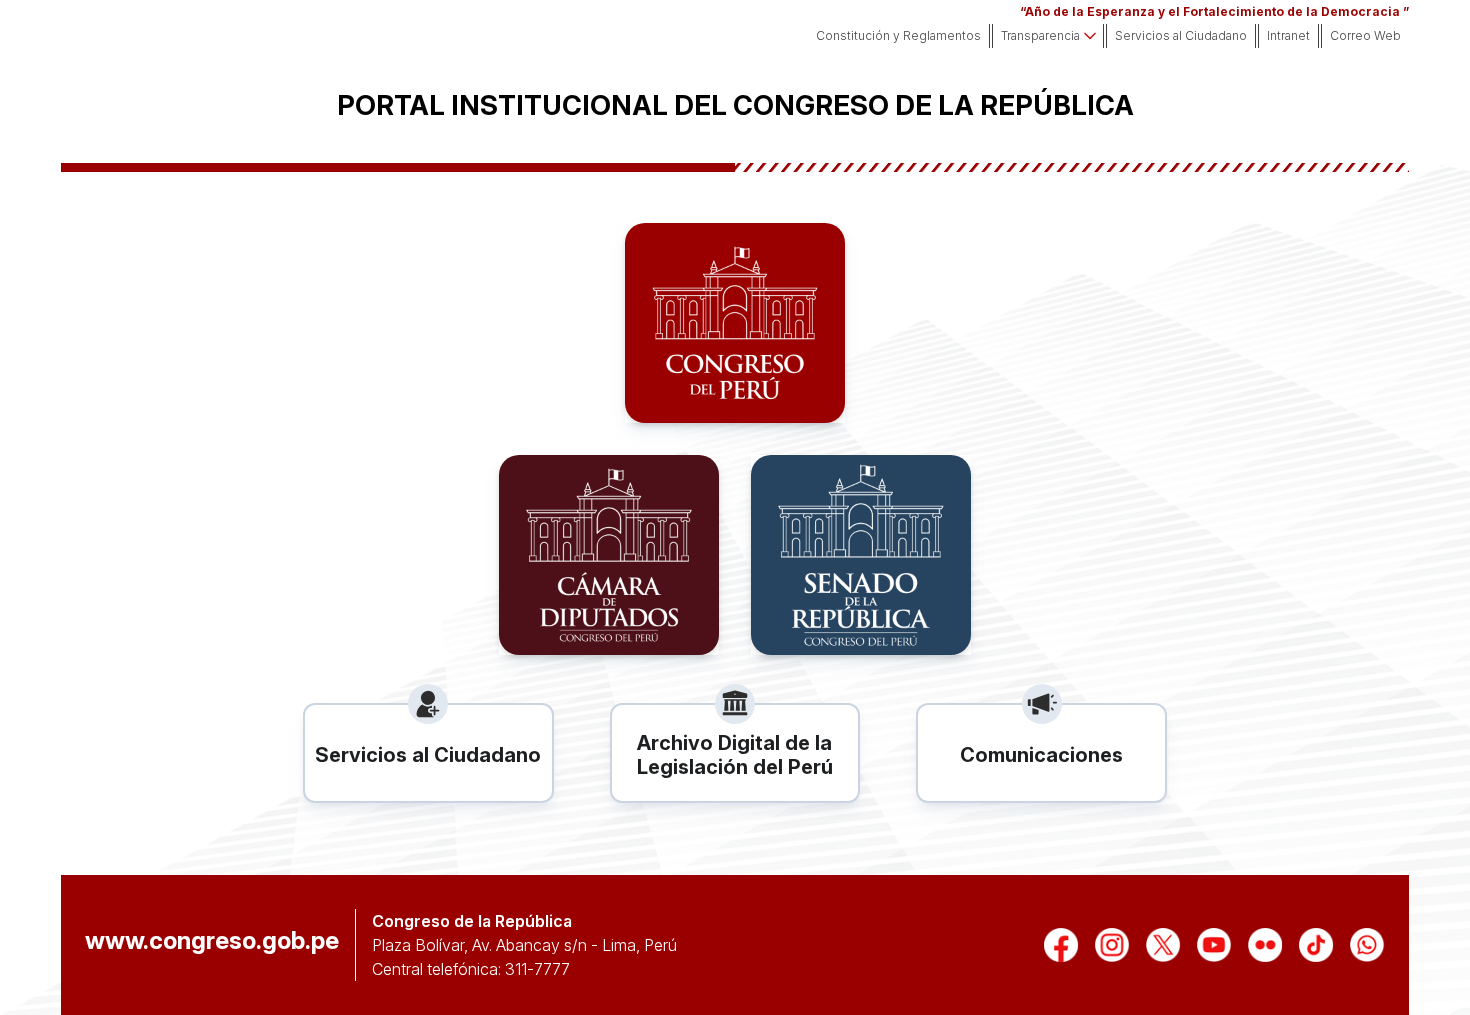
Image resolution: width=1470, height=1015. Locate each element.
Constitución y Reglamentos (898, 35)
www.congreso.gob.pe (212, 941)
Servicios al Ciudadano (1181, 35)
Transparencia (1040, 35)
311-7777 (537, 969)
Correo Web (1365, 35)
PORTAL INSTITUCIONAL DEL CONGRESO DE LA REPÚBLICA (735, 105)
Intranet (1288, 35)
